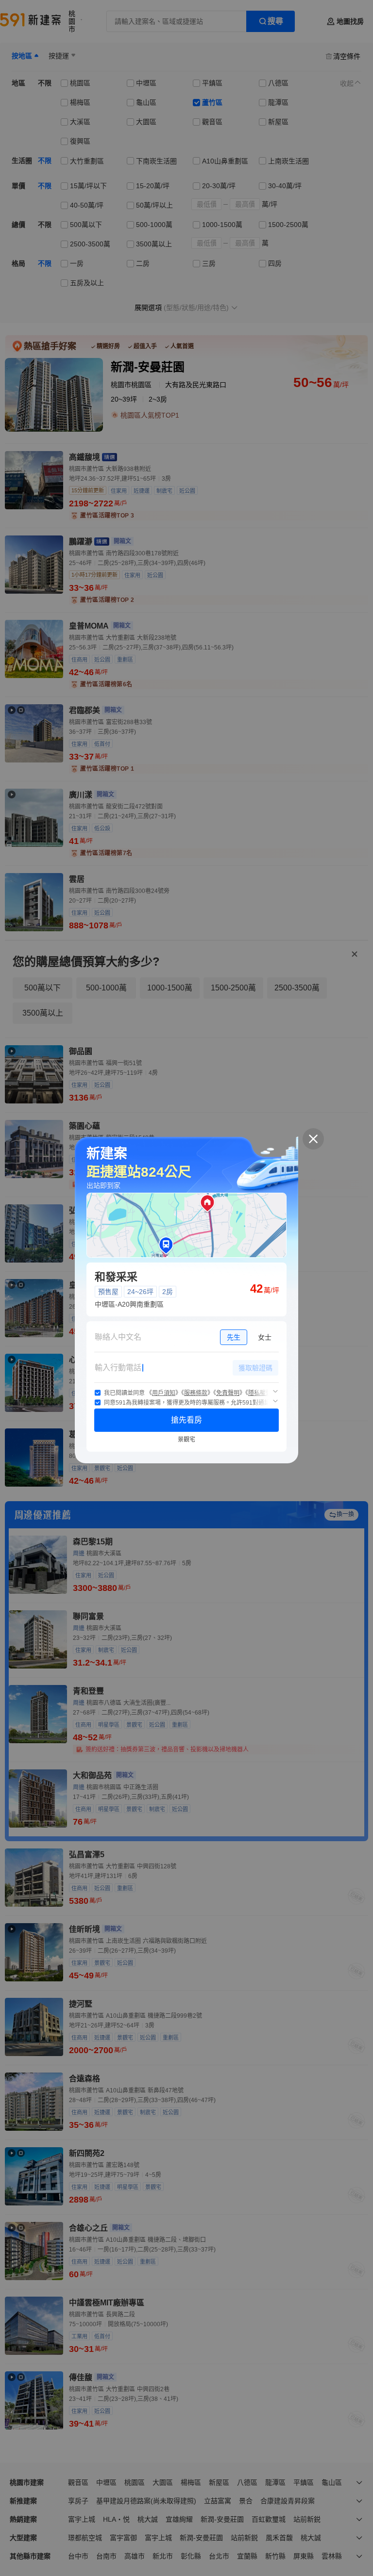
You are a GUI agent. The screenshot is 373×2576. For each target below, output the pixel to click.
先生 (234, 1337)
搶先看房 (186, 1420)
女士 (265, 1337)
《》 (164, 1393)
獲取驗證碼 (255, 1368)
